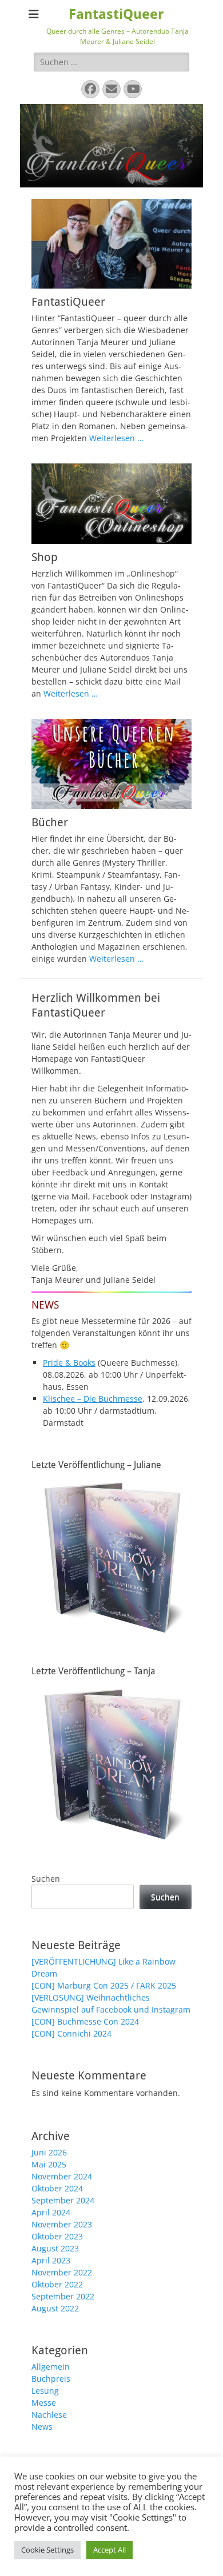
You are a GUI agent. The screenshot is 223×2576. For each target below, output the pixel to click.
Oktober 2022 (57, 2284)
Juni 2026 (49, 2152)
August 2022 (55, 2308)
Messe (44, 2403)
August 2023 (55, 2248)
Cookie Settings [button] (47, 2550)
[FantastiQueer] (111, 244)
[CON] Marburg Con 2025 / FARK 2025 (104, 1985)
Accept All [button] (109, 2550)
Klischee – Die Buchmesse (93, 1399)
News (42, 2427)
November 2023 (62, 2224)
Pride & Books (69, 1363)
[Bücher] (111, 764)
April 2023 (51, 2260)
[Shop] (111, 504)
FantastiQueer (116, 14)
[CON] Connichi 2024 (71, 2033)
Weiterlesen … (116, 438)
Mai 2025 (49, 2164)
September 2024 (63, 2200)
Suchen (46, 1879)
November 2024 (62, 2176)
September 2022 (63, 2296)
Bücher (50, 822)
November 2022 (62, 2272)
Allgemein (51, 2367)
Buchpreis (51, 2379)
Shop (45, 557)
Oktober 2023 (57, 2236)
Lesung (45, 2391)
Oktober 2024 (57, 2188)
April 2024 (51, 2212)
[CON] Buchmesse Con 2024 (85, 2021)
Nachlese (49, 2415)
